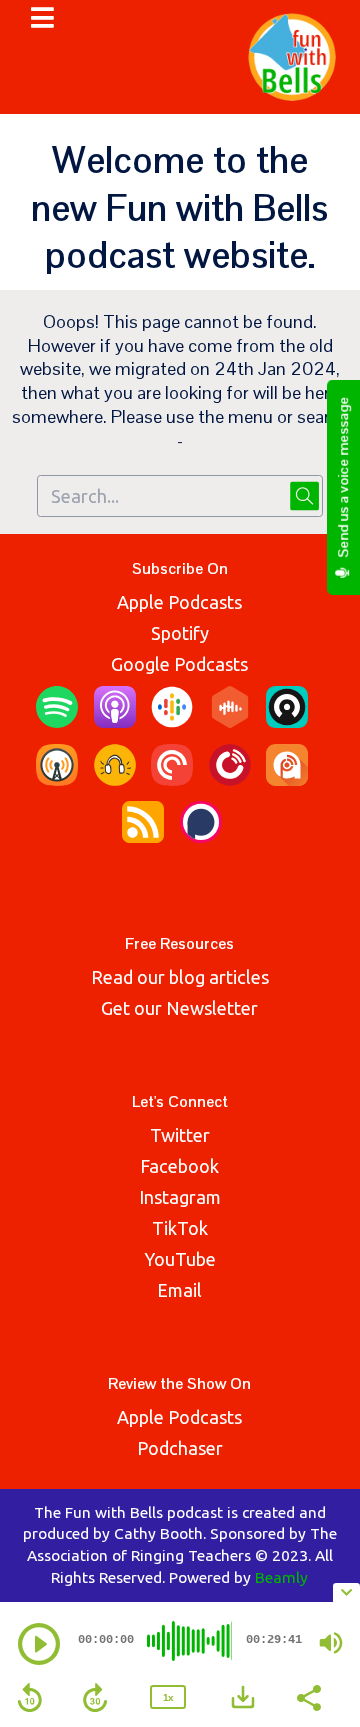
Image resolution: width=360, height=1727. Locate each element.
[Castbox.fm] (230, 721)
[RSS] (143, 836)
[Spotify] (57, 721)
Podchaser (180, 1448)
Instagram (180, 1197)
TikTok (180, 1228)
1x (168, 1697)
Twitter (180, 1135)
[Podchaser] (201, 836)
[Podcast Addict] (287, 779)
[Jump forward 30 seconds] (95, 1698)
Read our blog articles (180, 977)
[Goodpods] (115, 779)
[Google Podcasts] (172, 721)
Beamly (281, 1577)
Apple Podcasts (179, 602)
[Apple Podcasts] (115, 721)
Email (179, 1290)
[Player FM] (230, 779)
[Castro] (287, 721)
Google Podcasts (179, 664)
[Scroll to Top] (321, 1545)
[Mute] (331, 1643)
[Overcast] (57, 779)
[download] (243, 1697)
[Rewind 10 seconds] (30, 1698)
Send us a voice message (343, 479)
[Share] (308, 1696)
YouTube (180, 1259)
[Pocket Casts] (172, 779)
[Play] (39, 1644)
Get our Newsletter (179, 1008)
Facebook (179, 1166)
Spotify (180, 633)
